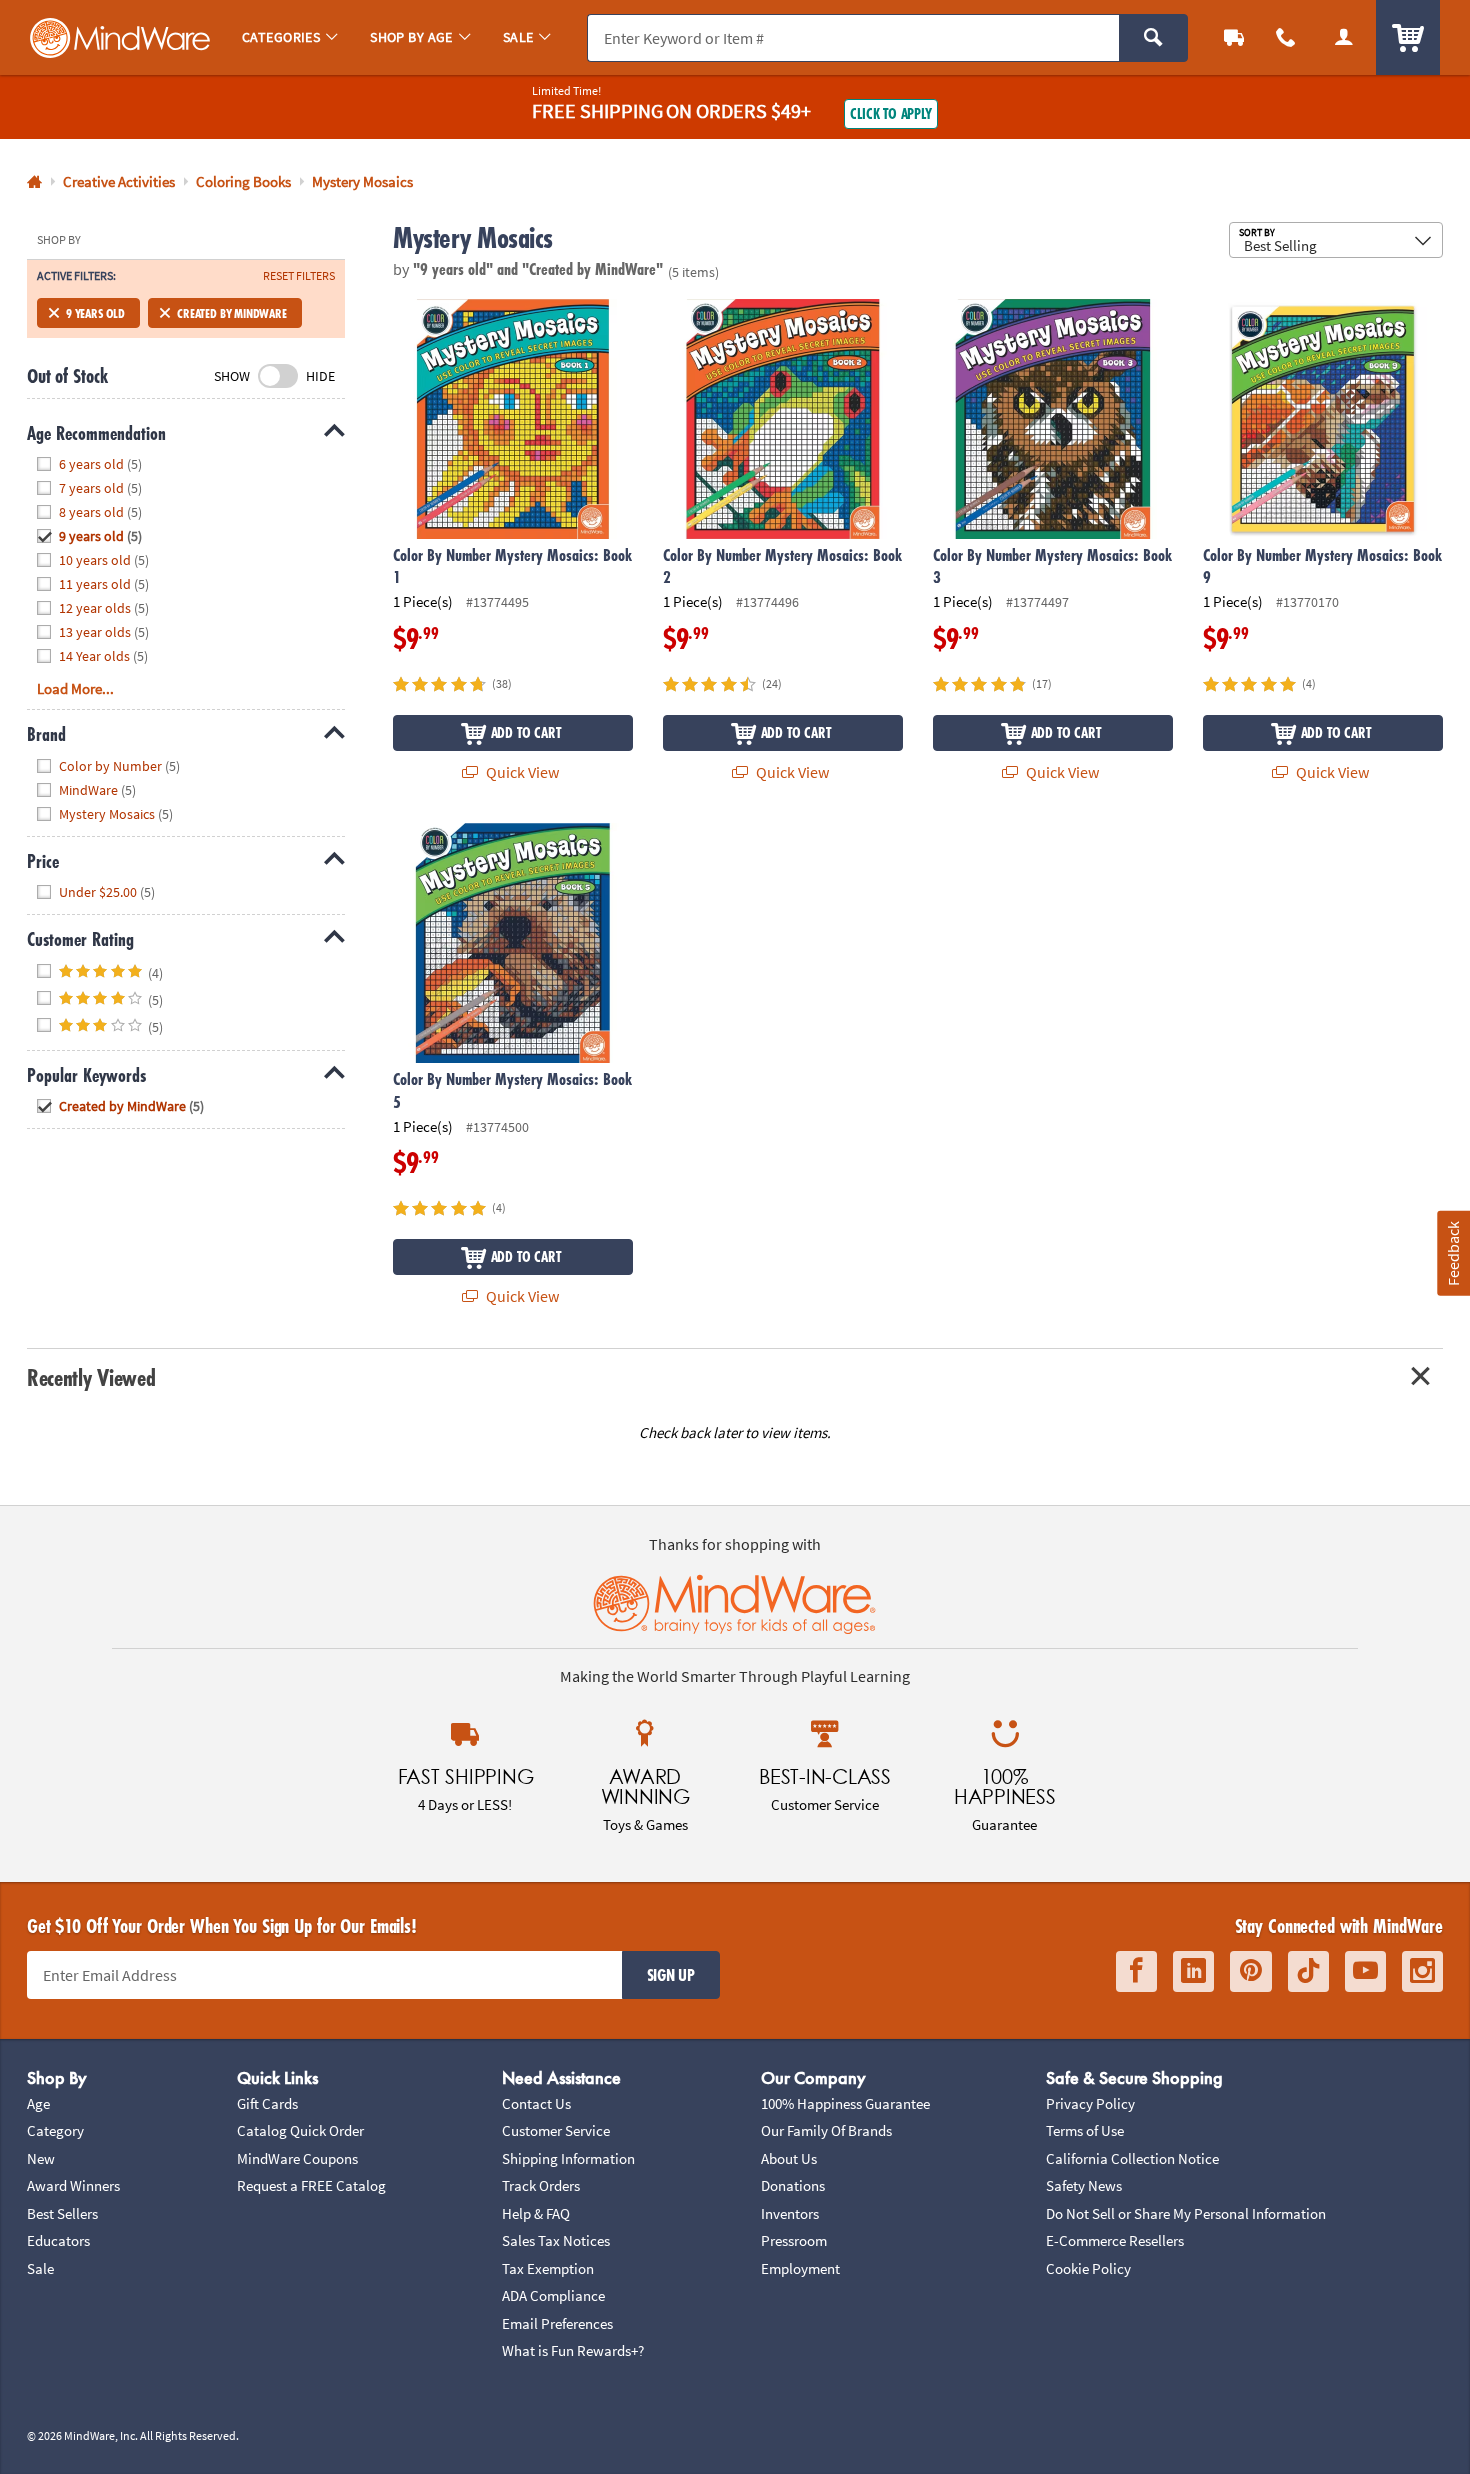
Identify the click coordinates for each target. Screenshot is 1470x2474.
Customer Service (556, 2130)
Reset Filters (299, 276)
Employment (800, 2268)
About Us (789, 2158)
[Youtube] (1365, 1971)
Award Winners (73, 2185)
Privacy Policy (1090, 2103)
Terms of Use (1085, 2130)
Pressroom (794, 2240)
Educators (58, 2240)
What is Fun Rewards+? (573, 2350)
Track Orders (541, 2185)
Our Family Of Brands (826, 2130)
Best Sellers (62, 2213)
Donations (793, 2185)
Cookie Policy (1088, 2268)
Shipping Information (568, 2158)
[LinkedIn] (1193, 1971)
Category (55, 2130)
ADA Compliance (553, 2295)
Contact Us (536, 2103)
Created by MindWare (232, 313)
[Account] (1344, 37)
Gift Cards (267, 2103)
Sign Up (671, 1975)
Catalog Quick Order (300, 2130)
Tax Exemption (548, 2268)
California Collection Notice (1132, 2158)
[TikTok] (1308, 1971)
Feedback (1453, 1253)
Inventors (790, 2213)
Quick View (521, 772)
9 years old (95, 313)
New (41, 2158)
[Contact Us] (1286, 37)
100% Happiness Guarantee (845, 2103)
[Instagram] (1422, 1971)
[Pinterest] (1251, 1971)
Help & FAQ (536, 2213)
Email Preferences (557, 2323)
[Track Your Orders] (1234, 37)
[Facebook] (1136, 1971)
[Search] (1153, 38)
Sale (40, 2268)
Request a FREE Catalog (311, 2185)
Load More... (75, 688)
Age (38, 2103)
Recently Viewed (91, 1377)
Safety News (1084, 2185)
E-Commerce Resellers (1115, 2240)
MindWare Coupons (297, 2158)
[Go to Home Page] (34, 182)
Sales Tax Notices (556, 2240)
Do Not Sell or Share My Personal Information (1186, 2213)
